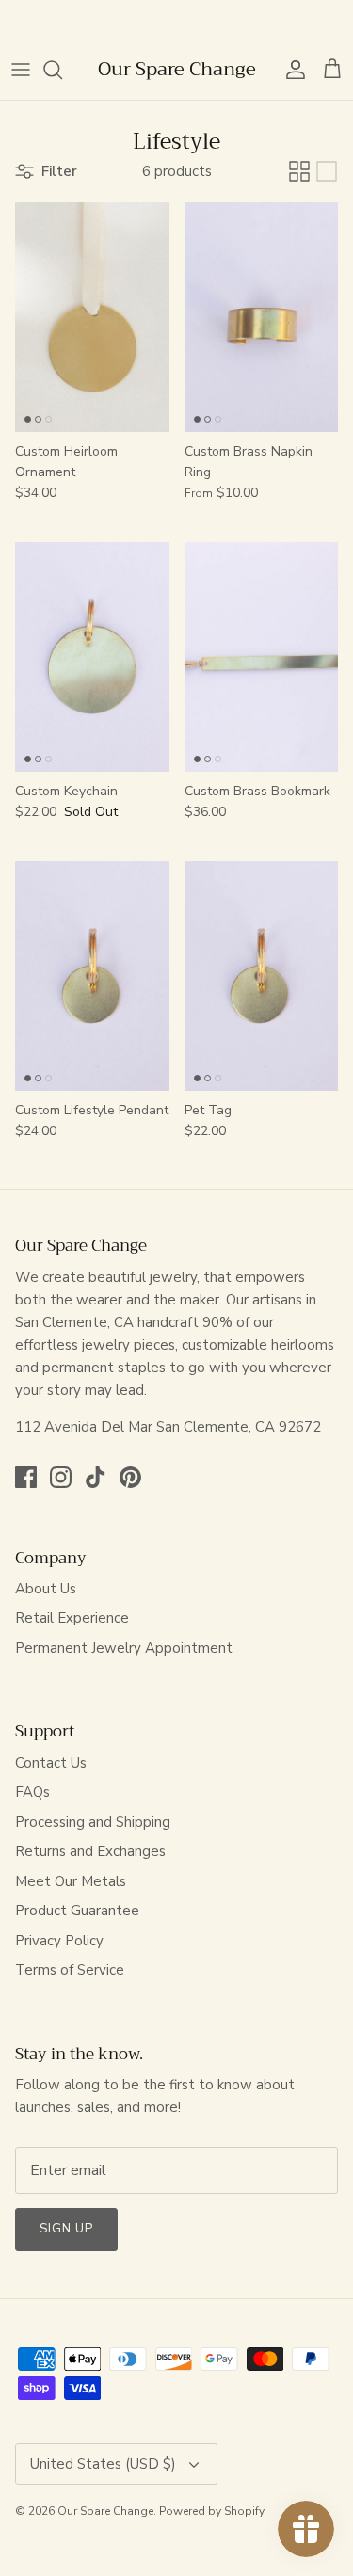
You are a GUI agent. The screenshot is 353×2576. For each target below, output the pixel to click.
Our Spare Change (105, 2511)
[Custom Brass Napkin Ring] (262, 317)
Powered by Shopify (212, 2511)
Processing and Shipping (93, 1822)
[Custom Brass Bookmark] (262, 657)
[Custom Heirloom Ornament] (92, 317)
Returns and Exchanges (90, 1851)
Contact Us (51, 1763)
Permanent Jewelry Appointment (124, 1648)
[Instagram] (61, 1477)
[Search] (62, 70)
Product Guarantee (77, 1911)
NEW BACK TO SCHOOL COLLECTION (176, 22)
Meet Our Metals (71, 1881)
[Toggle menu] (21, 70)
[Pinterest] (130, 1477)
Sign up (66, 2229)
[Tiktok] (96, 1477)
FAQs (32, 1792)
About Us (46, 1589)
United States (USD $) (103, 2464)
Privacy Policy (59, 1941)
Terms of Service (70, 1970)
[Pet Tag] (262, 976)
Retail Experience (72, 1618)
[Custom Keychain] (92, 657)
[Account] (291, 70)
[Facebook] (26, 1477)
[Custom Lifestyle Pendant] (92, 976)
